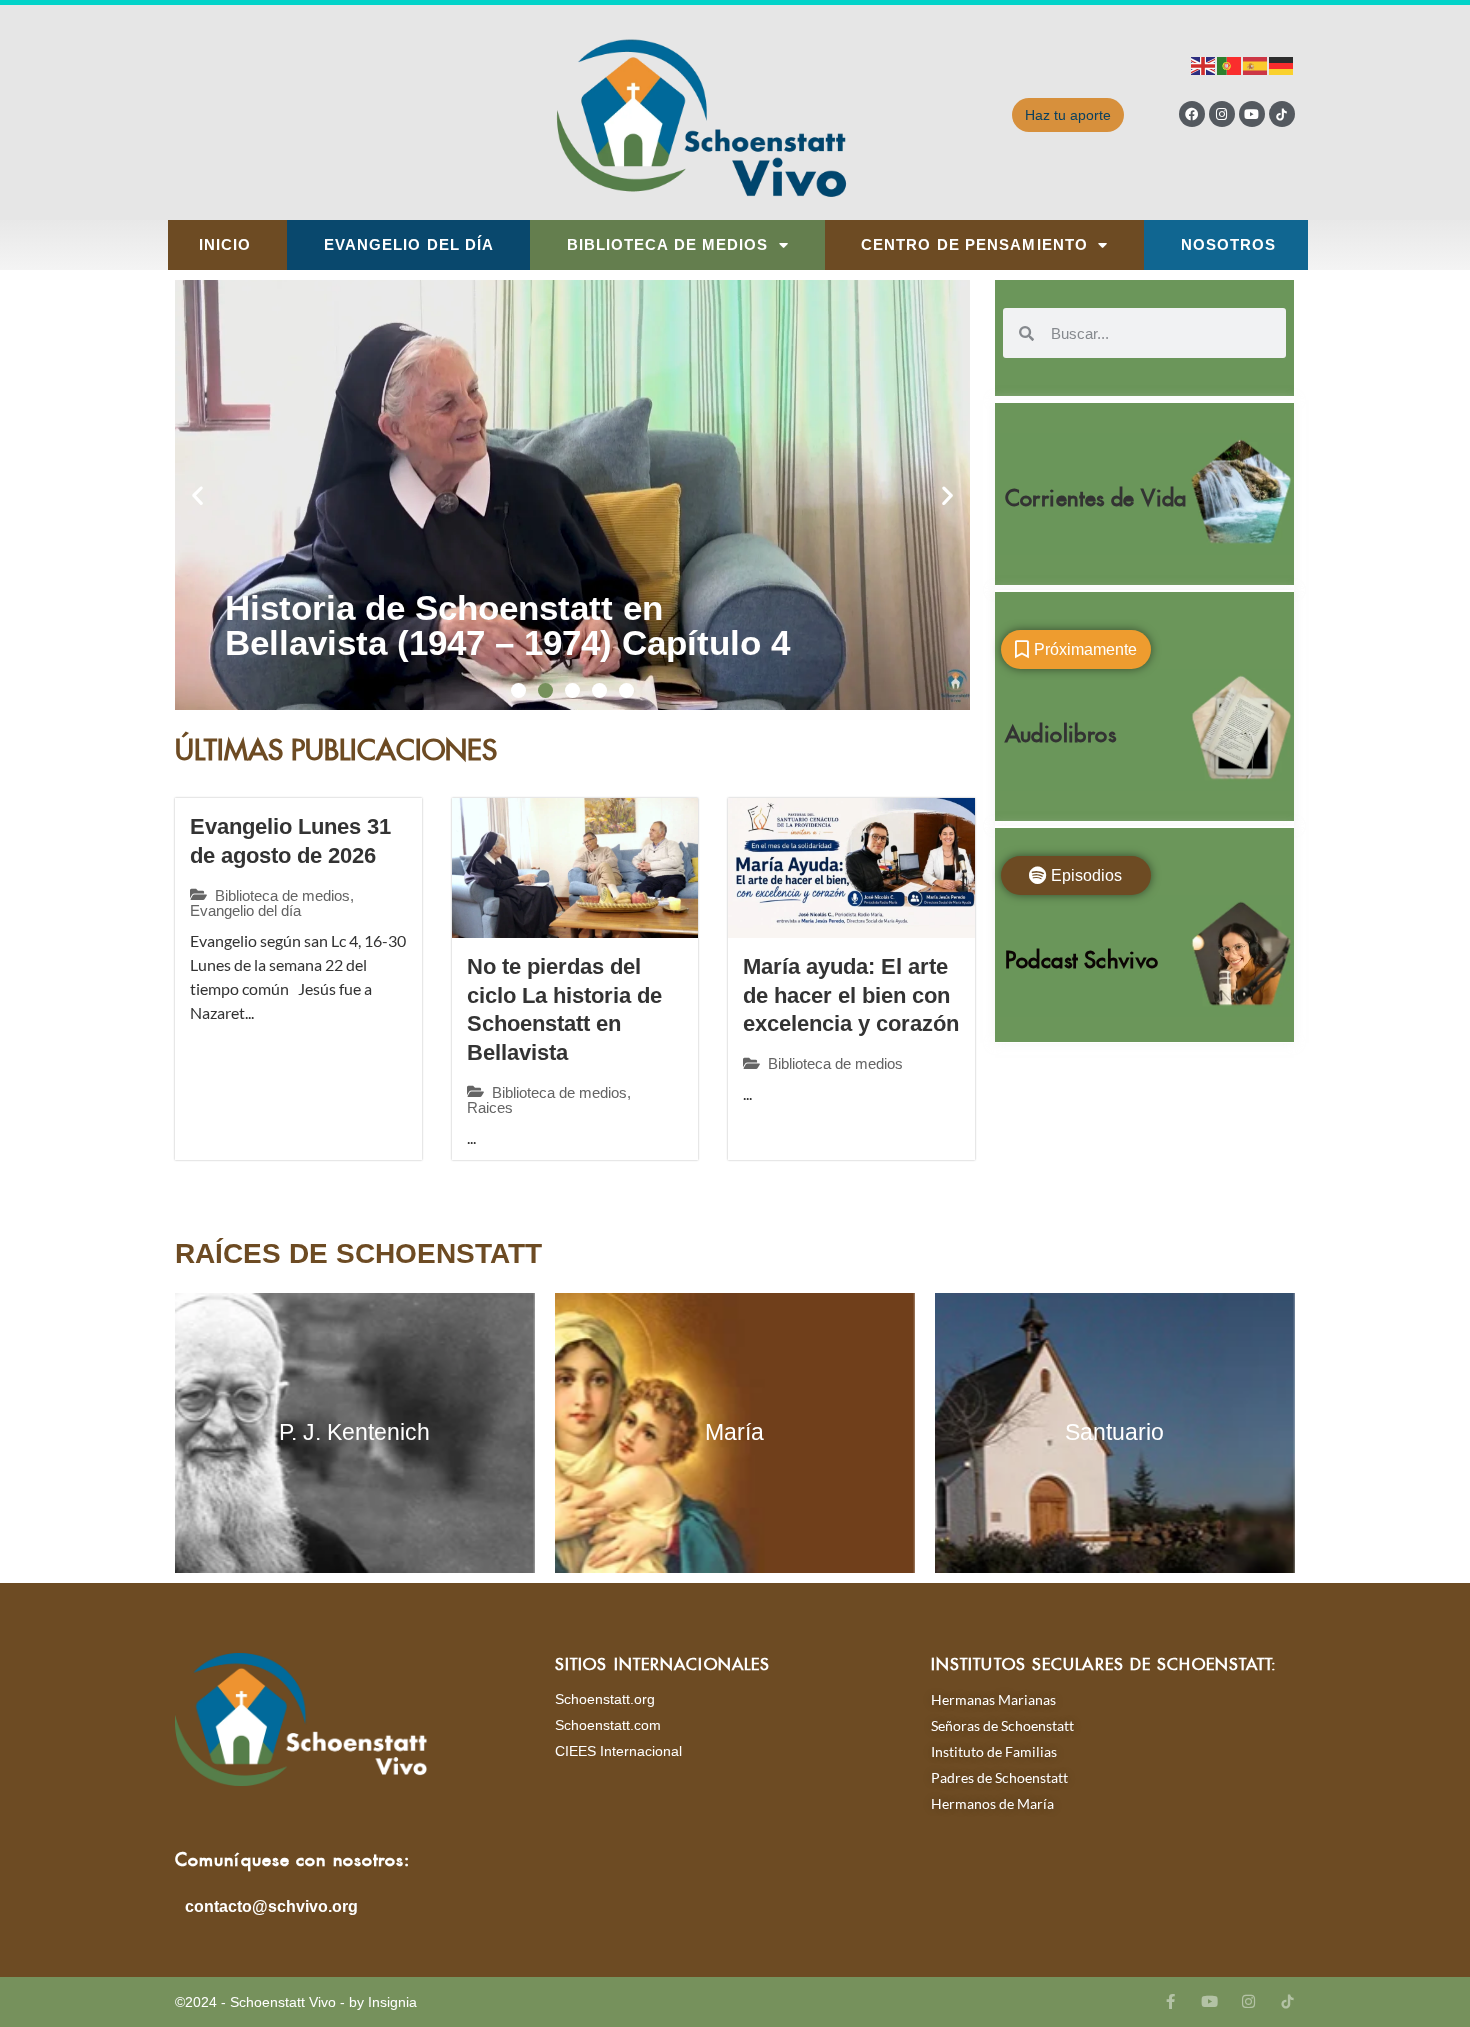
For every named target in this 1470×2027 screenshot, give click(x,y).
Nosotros (1229, 245)
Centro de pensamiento (974, 245)
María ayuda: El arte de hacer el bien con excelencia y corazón (851, 995)
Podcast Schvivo (1082, 955)
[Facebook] (1192, 114)
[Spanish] (1256, 64)
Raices (490, 1107)
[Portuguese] (1230, 64)
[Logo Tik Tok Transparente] (1282, 114)
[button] (197, 495)
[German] (1282, 64)
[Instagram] (1222, 114)
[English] (1204, 64)
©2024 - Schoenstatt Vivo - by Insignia (296, 2002)
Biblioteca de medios (668, 245)
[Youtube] (1252, 114)
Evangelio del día (409, 245)
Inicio (225, 245)
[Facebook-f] (1170, 2001)
